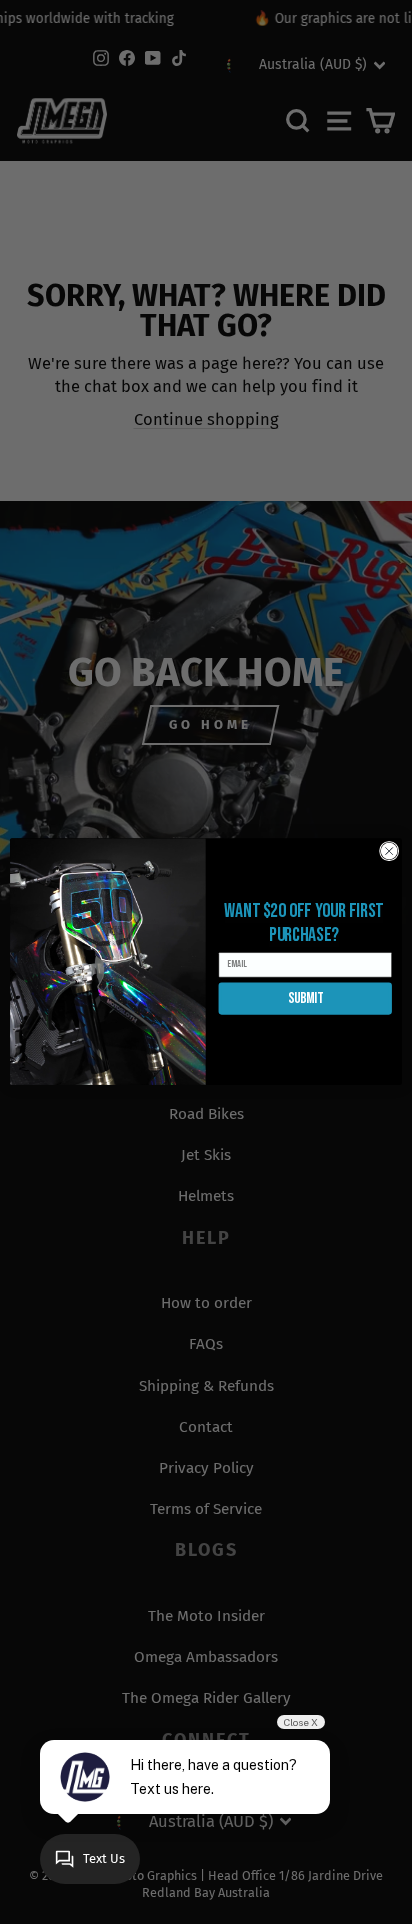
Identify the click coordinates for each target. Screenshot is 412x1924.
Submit (305, 999)
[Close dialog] (389, 852)
